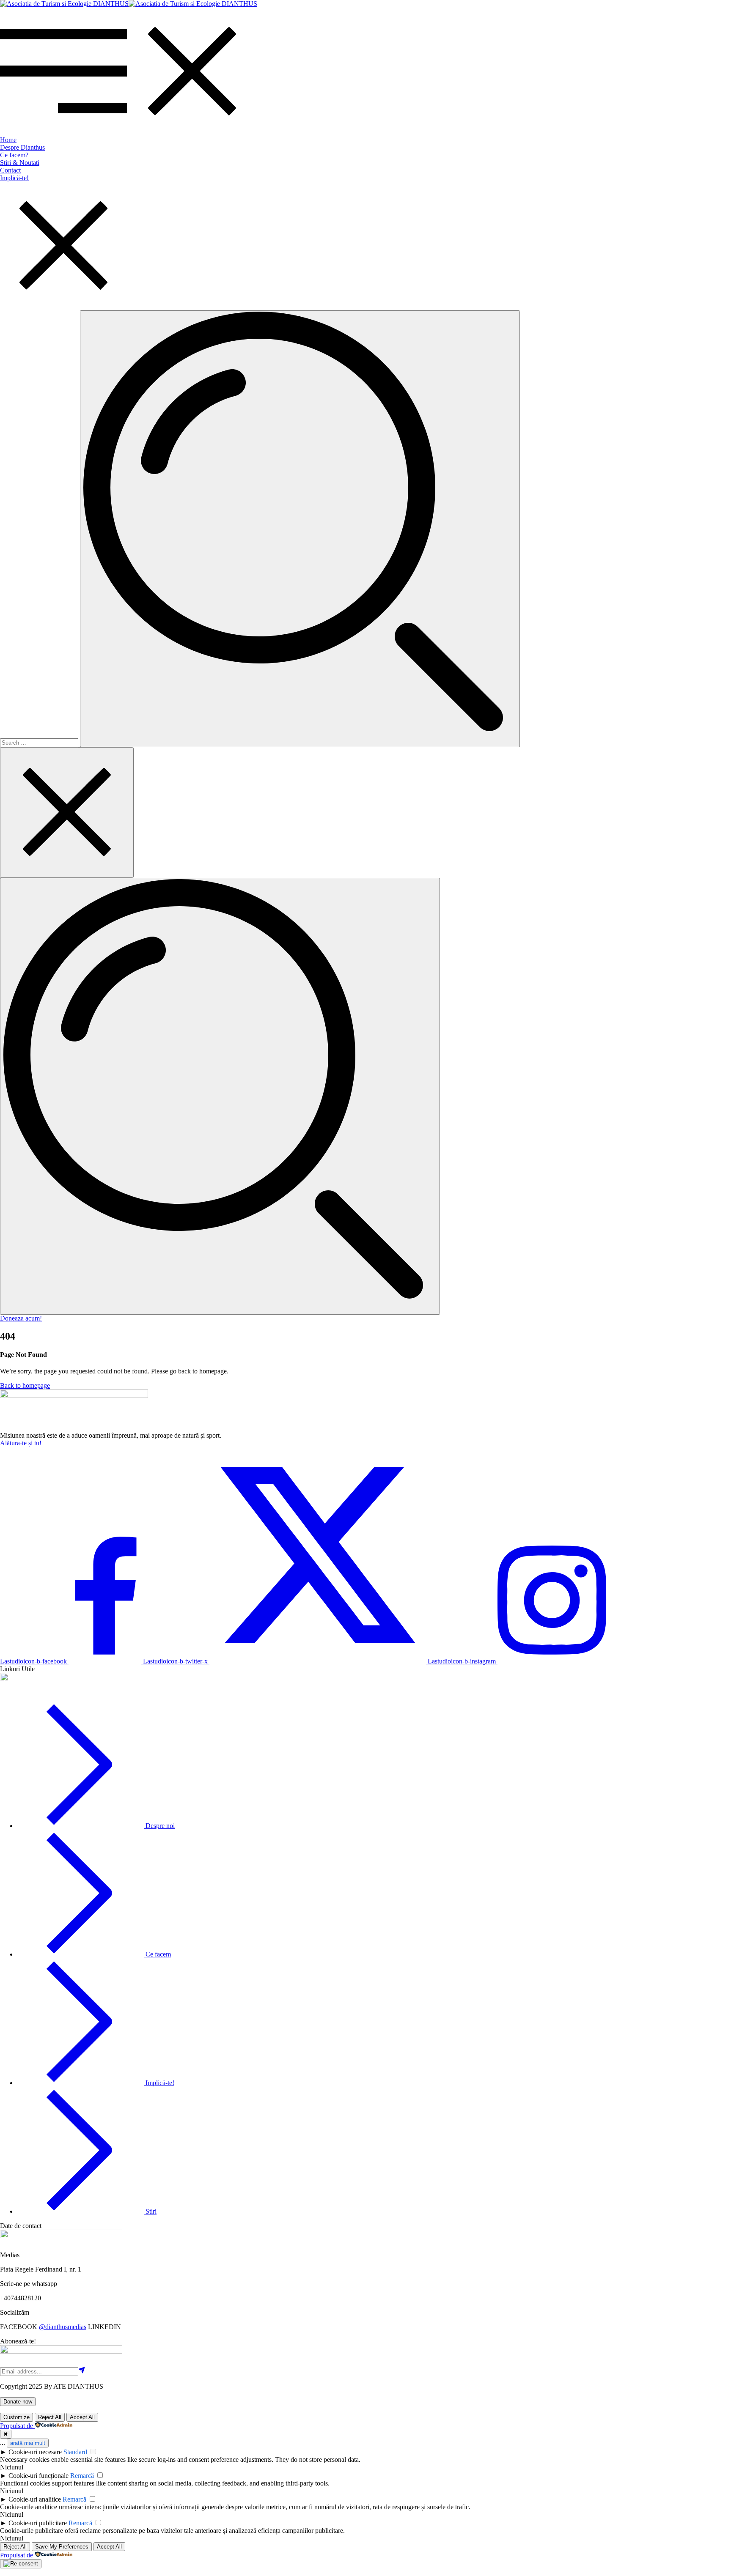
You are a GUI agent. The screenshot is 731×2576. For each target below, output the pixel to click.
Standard (75, 2452)
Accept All (82, 2417)
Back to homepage (25, 1385)
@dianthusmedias (63, 2327)
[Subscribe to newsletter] (82, 2371)
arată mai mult (28, 2443)
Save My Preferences (62, 2547)
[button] (21, 1318)
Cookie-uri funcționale (38, 2476)
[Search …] (220, 1096)
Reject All (50, 2417)
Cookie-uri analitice (35, 2499)
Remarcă (82, 2476)
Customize (16, 2417)
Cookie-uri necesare (35, 2452)
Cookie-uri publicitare (38, 2523)
